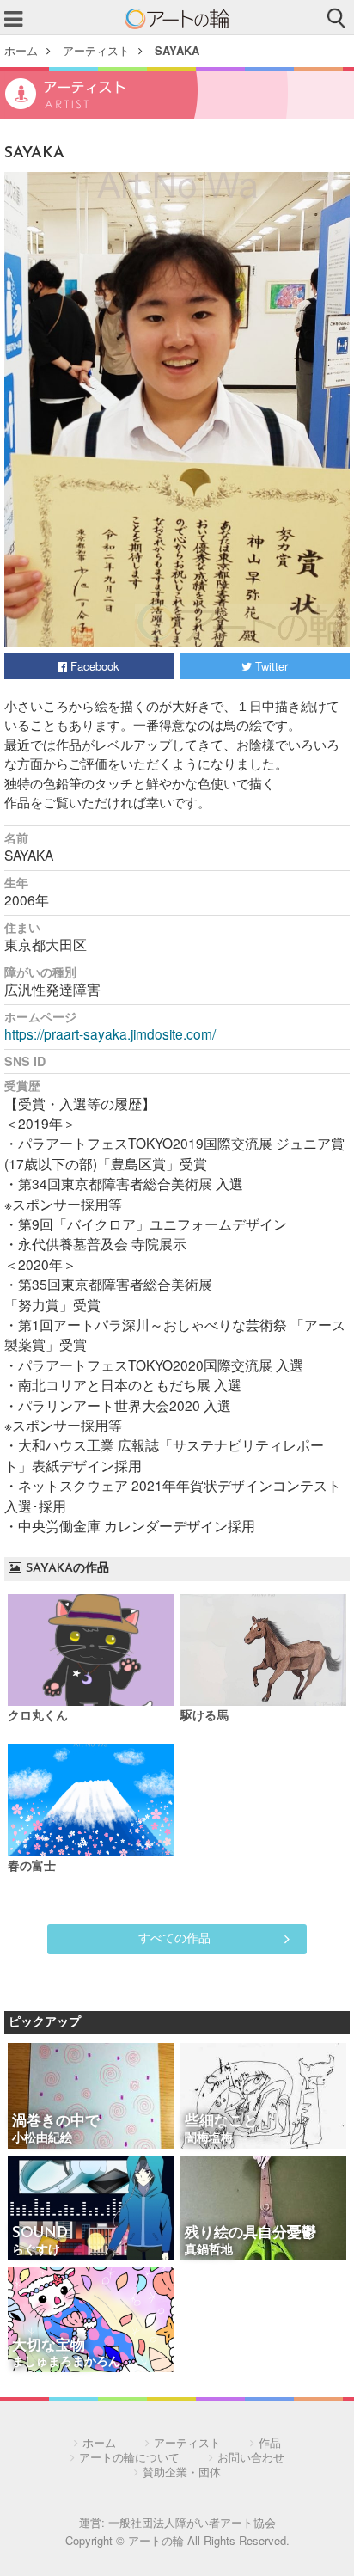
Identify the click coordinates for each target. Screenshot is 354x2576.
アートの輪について (129, 2457)
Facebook (93, 666)
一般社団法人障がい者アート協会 (192, 2522)
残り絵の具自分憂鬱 (250, 2233)
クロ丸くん (38, 1717)
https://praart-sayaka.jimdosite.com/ (110, 1033)
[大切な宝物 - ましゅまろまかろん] (91, 2321)
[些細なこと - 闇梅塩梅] (263, 2097)
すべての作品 (174, 1937)
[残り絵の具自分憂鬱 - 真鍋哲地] (263, 2209)
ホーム (21, 50)
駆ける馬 (204, 1717)
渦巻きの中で (56, 2122)
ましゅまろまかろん (66, 2362)
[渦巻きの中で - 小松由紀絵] (91, 2097)
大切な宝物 (49, 2346)
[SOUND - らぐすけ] (91, 2209)
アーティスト (96, 50)
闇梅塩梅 (209, 2139)
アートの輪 (177, 19)
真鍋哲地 (209, 2251)
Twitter (270, 666)
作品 (270, 2442)
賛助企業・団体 (182, 2472)
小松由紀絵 (42, 2139)
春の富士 (32, 1867)
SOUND (40, 2233)
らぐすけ (36, 2251)
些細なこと (221, 2122)
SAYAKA (177, 50)
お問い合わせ (251, 2457)
